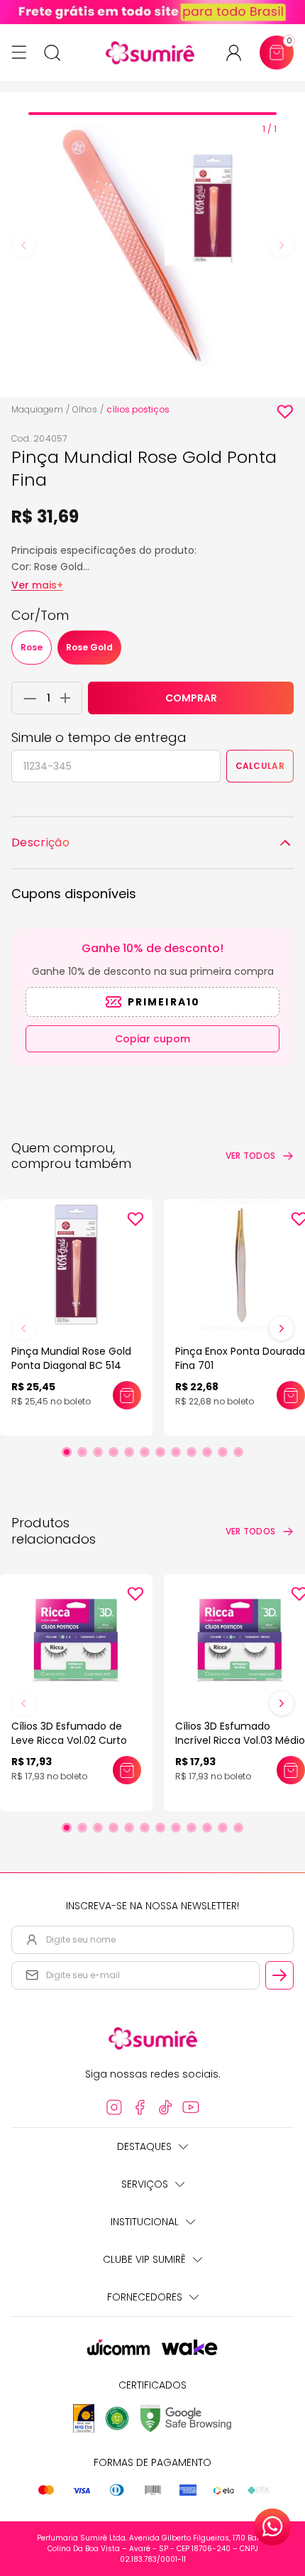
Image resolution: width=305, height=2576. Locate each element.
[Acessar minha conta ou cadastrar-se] (239, 53)
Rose (32, 647)
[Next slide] (282, 245)
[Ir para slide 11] (223, 1452)
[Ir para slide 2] (82, 1452)
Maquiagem (37, 409)
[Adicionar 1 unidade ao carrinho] (69, 698)
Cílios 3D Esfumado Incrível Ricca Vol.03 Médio (240, 1733)
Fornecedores (145, 2297)
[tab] (152, 114)
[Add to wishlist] (285, 412)
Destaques (144, 2146)
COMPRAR (191, 698)
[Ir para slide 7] (160, 1452)
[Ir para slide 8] (176, 1452)
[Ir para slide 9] (192, 1452)
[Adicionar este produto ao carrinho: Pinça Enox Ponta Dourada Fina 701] (291, 1395)
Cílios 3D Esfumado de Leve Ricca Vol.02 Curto (69, 1733)
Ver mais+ (37, 585)
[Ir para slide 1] (67, 1452)
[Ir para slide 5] (129, 1452)
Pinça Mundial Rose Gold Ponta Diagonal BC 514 (71, 1358)
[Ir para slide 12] (238, 1452)
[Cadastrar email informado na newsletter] (279, 1975)
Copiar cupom (152, 1039)
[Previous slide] (23, 245)
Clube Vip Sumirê (144, 2259)
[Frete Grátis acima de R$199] (152, 12)
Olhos (85, 409)
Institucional (145, 2222)
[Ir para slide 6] (145, 1452)
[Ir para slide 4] (113, 1452)
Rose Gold (89, 647)
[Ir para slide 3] (98, 1452)
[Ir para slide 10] (207, 1452)
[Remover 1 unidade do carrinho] (26, 698)
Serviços (145, 2184)
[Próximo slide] (282, 1328)
